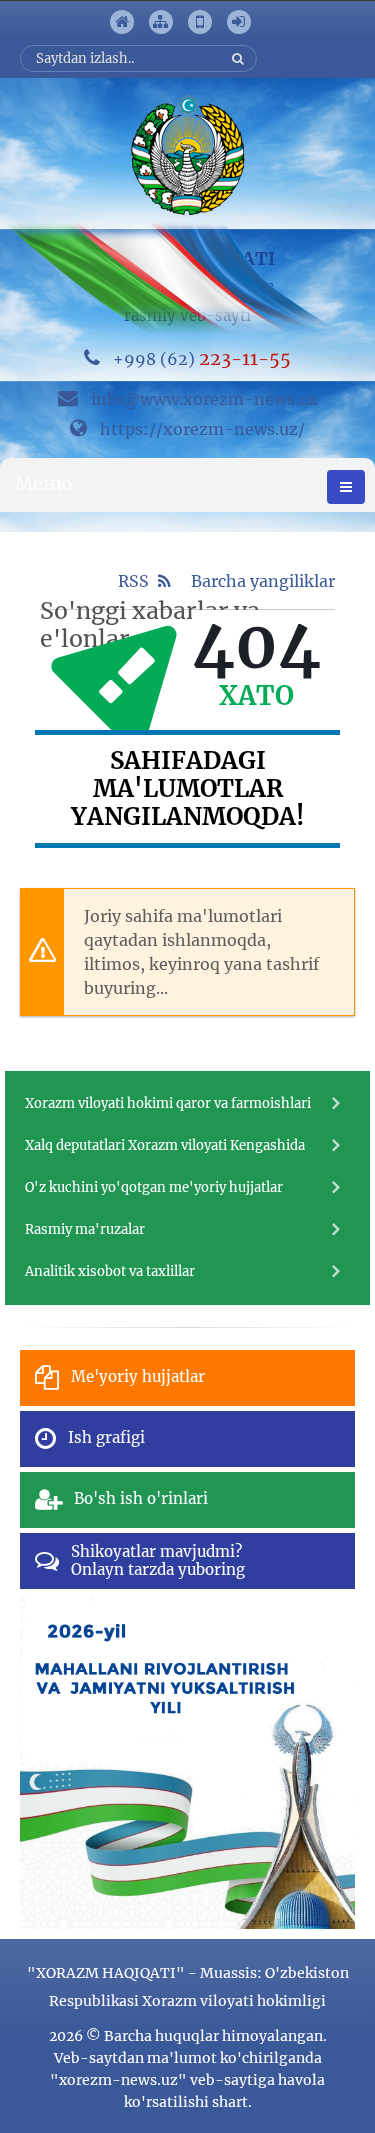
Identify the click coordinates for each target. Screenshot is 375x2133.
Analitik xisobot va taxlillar (110, 1271)
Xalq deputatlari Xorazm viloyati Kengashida (165, 1145)
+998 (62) (202, 359)
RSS (135, 581)
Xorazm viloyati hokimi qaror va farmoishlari (168, 1103)
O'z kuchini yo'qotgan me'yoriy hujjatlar (154, 1187)
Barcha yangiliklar (263, 581)
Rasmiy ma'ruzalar (85, 1229)
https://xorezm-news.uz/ (202, 429)
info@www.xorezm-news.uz (204, 399)
